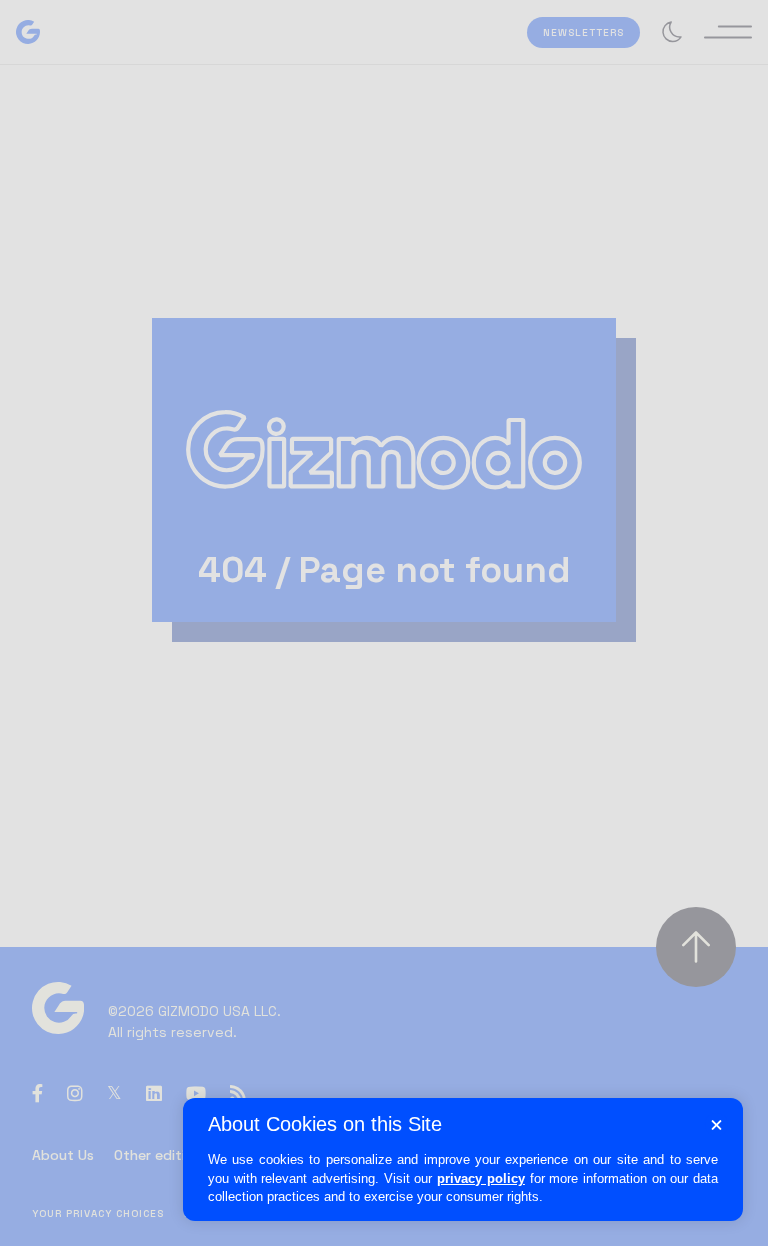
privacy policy (481, 1178)
